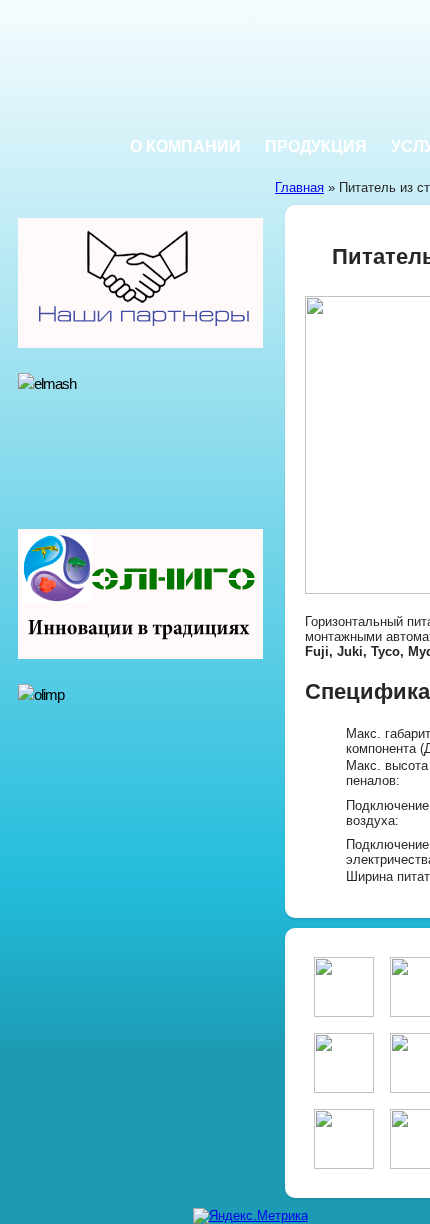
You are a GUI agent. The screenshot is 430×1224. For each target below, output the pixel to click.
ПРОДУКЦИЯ (316, 146)
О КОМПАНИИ (185, 146)
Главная (299, 187)
